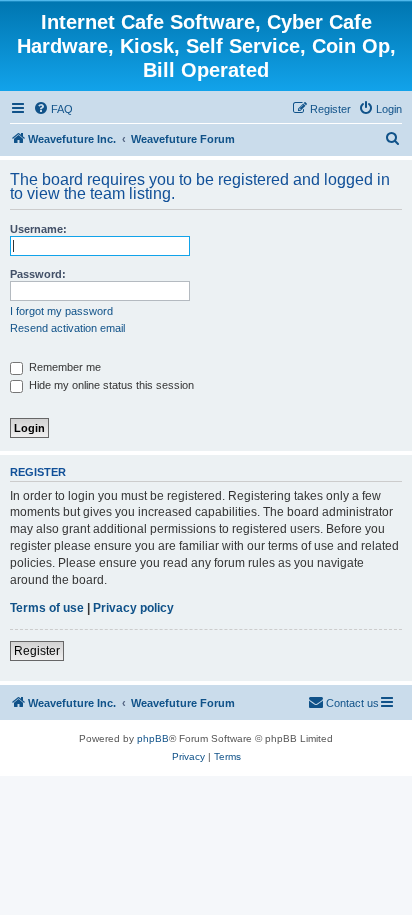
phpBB (153, 738)
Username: (38, 229)
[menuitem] (53, 109)
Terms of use (47, 608)
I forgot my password (61, 311)
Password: (38, 274)
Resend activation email (67, 328)
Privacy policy (133, 608)
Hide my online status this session (110, 385)
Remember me (63, 367)
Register (37, 651)
